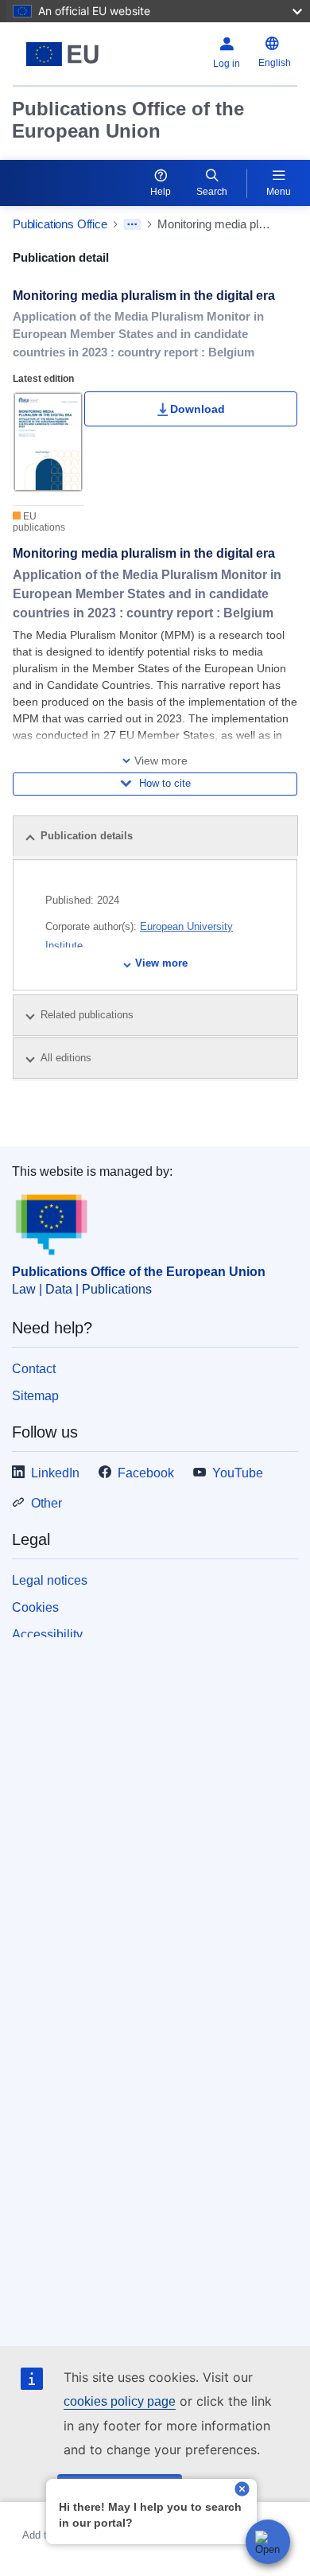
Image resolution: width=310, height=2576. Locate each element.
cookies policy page (120, 2401)
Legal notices (50, 1580)
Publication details (87, 836)
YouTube (238, 1473)
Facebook (146, 1473)
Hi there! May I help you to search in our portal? (150, 2515)
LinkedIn (55, 1473)
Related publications (89, 1015)
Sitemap (35, 1396)
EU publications (39, 522)
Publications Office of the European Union (128, 120)
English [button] (275, 63)
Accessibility (47, 1634)
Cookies (35, 1607)
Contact (34, 1369)
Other (46, 1503)
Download (198, 409)
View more (161, 963)
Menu (279, 192)
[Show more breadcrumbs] (132, 224)
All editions (68, 1058)
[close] (242, 2490)
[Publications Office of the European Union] (62, 54)
